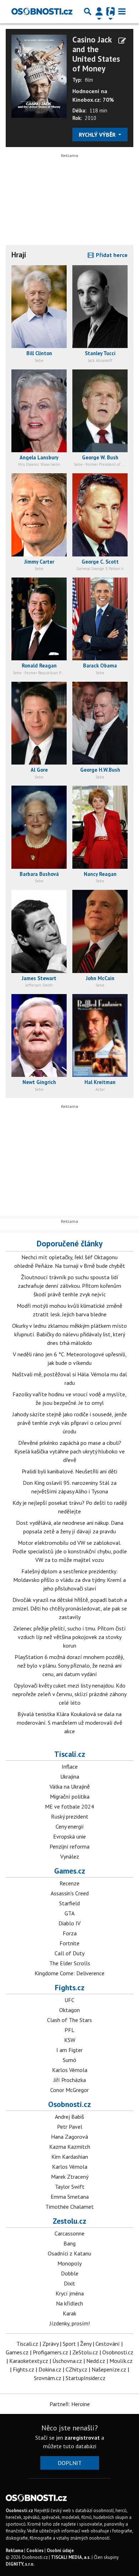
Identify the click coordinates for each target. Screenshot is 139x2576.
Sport (69, 2344)
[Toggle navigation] (122, 11)
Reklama (14, 2550)
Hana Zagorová (69, 2137)
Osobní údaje (60, 2550)
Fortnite (69, 1943)
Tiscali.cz (70, 1754)
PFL (69, 2030)
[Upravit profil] (122, 41)
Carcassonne (69, 2233)
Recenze (69, 1883)
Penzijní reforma (69, 1846)
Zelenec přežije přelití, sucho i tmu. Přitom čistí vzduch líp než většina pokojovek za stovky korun (69, 1637)
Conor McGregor (69, 2090)
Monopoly (69, 2263)
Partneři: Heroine (70, 2404)
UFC (69, 2000)
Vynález (70, 1856)
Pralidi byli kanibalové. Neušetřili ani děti (69, 1471)
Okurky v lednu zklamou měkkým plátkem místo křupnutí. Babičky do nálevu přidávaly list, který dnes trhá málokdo (69, 1334)
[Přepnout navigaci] (99, 11)
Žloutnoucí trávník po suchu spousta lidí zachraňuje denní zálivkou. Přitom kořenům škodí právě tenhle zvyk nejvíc (69, 1286)
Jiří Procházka (70, 2080)
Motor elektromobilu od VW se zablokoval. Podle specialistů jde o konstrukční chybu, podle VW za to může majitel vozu (70, 1551)
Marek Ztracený (70, 2177)
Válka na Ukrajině (70, 1786)
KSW (70, 2040)
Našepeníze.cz (109, 2369)
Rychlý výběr (98, 135)
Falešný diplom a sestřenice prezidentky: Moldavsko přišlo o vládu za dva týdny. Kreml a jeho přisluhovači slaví (69, 1580)
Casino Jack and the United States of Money (96, 54)
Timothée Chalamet (69, 2207)
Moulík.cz (121, 2361)
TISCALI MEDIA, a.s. (71, 2557)
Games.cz (70, 1871)
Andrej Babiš (69, 2117)
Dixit (69, 2283)
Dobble (70, 2273)
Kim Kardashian (70, 2157)
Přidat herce (111, 255)
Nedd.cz (96, 2361)
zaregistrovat (82, 2438)
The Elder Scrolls (70, 1963)
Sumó (69, 2060)
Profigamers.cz (50, 2352)
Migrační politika (70, 1796)
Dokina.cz (50, 2369)
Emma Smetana (70, 2197)
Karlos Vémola (70, 2070)
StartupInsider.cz (86, 2378)
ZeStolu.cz (85, 2352)
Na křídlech (69, 2303)
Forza (70, 1933)
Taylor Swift (70, 2187)
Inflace (70, 1766)
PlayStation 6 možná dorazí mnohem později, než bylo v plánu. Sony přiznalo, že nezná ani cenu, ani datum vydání (69, 1665)
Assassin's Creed (70, 1893)
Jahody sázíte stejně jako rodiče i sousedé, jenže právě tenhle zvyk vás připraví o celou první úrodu (70, 1423)
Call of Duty (69, 1953)
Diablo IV (69, 1923)
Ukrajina (70, 1776)
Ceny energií (70, 1826)
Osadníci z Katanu (69, 2253)
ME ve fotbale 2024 (69, 1806)
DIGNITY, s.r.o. (20, 2564)
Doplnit (70, 2463)
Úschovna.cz (67, 2361)
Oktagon (69, 2010)
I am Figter (69, 2050)
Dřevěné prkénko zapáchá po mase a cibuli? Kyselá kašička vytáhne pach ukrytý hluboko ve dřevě (69, 1451)
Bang (69, 2243)
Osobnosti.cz (69, 2104)
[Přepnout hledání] (88, 11)
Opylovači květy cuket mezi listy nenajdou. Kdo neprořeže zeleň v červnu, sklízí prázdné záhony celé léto (69, 1694)
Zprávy (50, 2344)
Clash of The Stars (69, 2020)
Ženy (86, 2344)
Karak (69, 2313)
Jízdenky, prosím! (70, 2323)
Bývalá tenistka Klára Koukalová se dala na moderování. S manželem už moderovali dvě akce (69, 1723)
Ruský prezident (70, 1816)
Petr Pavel (70, 2127)
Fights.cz (70, 1987)
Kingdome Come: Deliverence (69, 1973)
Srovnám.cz (48, 2378)
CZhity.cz (76, 2369)
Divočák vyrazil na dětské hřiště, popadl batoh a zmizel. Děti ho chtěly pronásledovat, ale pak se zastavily (69, 1608)
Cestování (108, 2344)
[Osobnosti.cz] (42, 11)
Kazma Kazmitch (70, 2147)
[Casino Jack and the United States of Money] (39, 75)
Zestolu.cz (69, 2221)
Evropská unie (69, 1836)
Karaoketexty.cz (29, 2361)
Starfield (69, 1903)
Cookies (35, 2550)
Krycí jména (70, 2293)
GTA (69, 1913)
